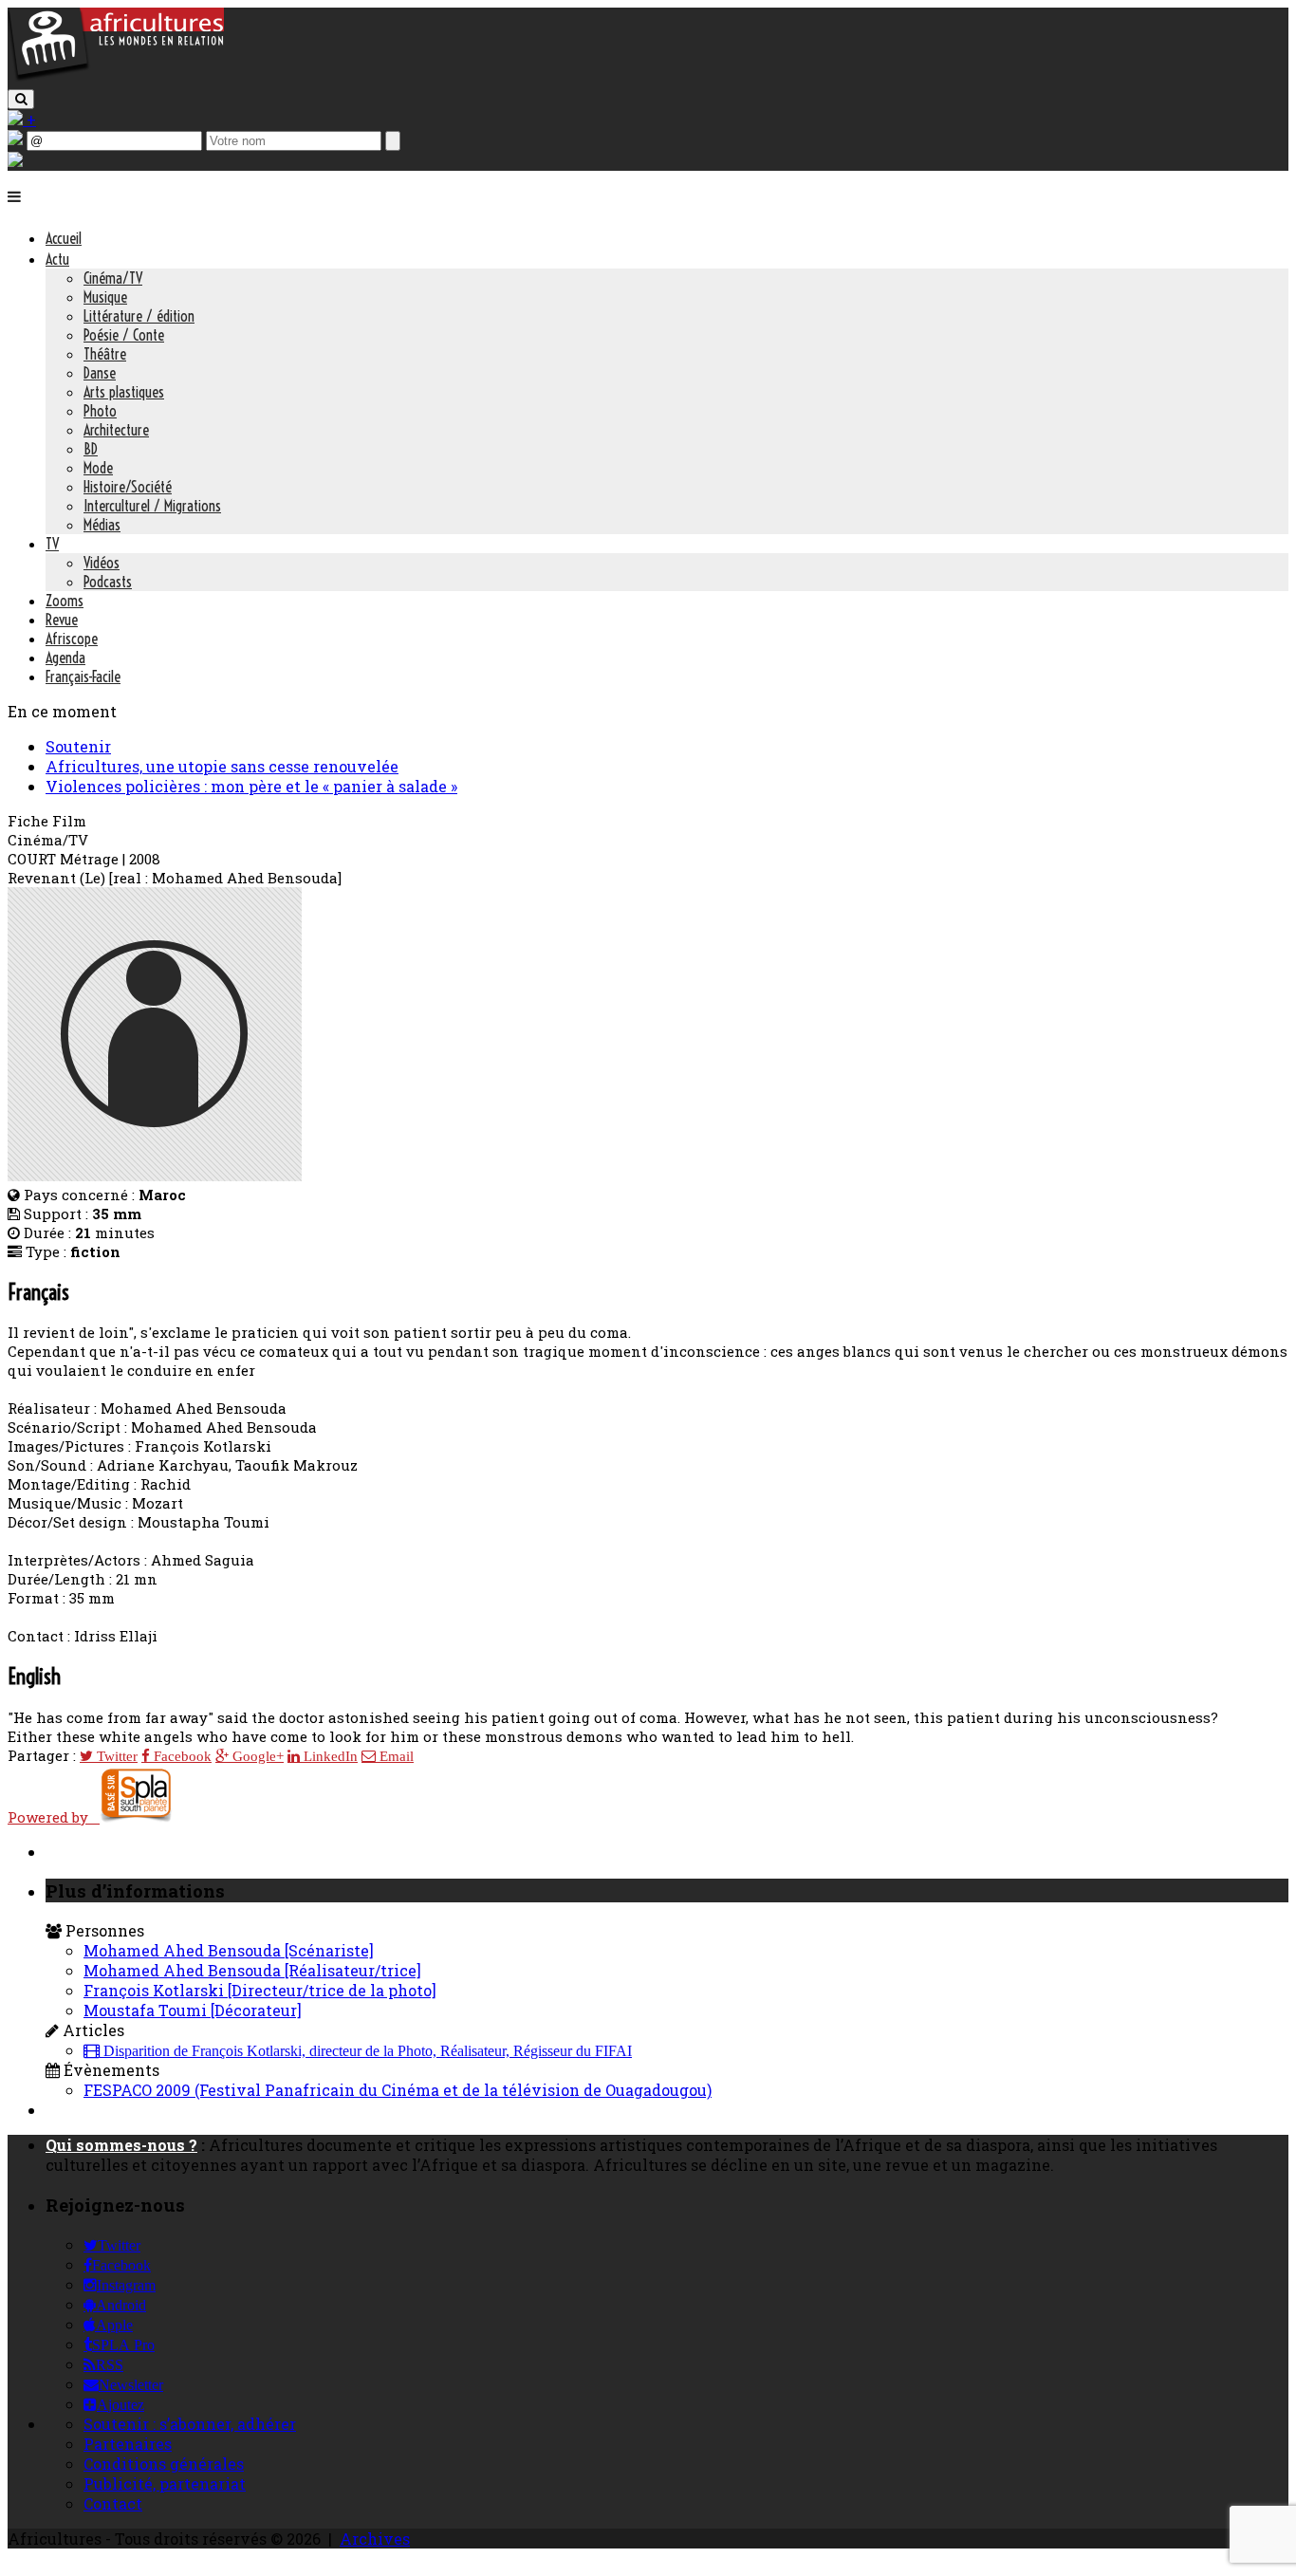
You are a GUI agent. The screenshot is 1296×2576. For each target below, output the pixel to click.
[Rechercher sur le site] (21, 99)
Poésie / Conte (124, 335)
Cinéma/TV (113, 278)
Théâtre (105, 354)
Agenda (65, 658)
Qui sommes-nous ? (121, 2145)
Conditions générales (164, 2464)
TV (52, 544)
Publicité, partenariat (165, 2483)
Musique (105, 297)
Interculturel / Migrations (152, 506)
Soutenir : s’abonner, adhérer (190, 2424)
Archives (375, 2539)
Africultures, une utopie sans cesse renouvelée (222, 766)
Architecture (116, 430)
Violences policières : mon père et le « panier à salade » (251, 786)
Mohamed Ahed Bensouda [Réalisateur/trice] (252, 1970)
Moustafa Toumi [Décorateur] (193, 2010)
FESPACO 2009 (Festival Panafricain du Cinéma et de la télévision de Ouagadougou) (398, 2090)
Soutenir (78, 746)
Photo (100, 411)
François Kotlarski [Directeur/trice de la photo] (260, 1990)
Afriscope (72, 639)
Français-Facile (83, 676)
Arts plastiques (124, 392)
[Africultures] (116, 77)
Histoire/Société (128, 487)
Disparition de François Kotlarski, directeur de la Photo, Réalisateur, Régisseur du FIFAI (366, 2051)
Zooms (65, 601)
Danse (100, 373)
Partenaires (128, 2444)
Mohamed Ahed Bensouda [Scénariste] (229, 1950)
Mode (98, 468)
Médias (102, 525)
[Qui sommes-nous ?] (15, 161)
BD (91, 449)
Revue (62, 620)
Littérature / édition (139, 316)
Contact (113, 2503)
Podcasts (108, 582)
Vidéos (102, 563)
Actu (57, 259)
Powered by (54, 1817)
